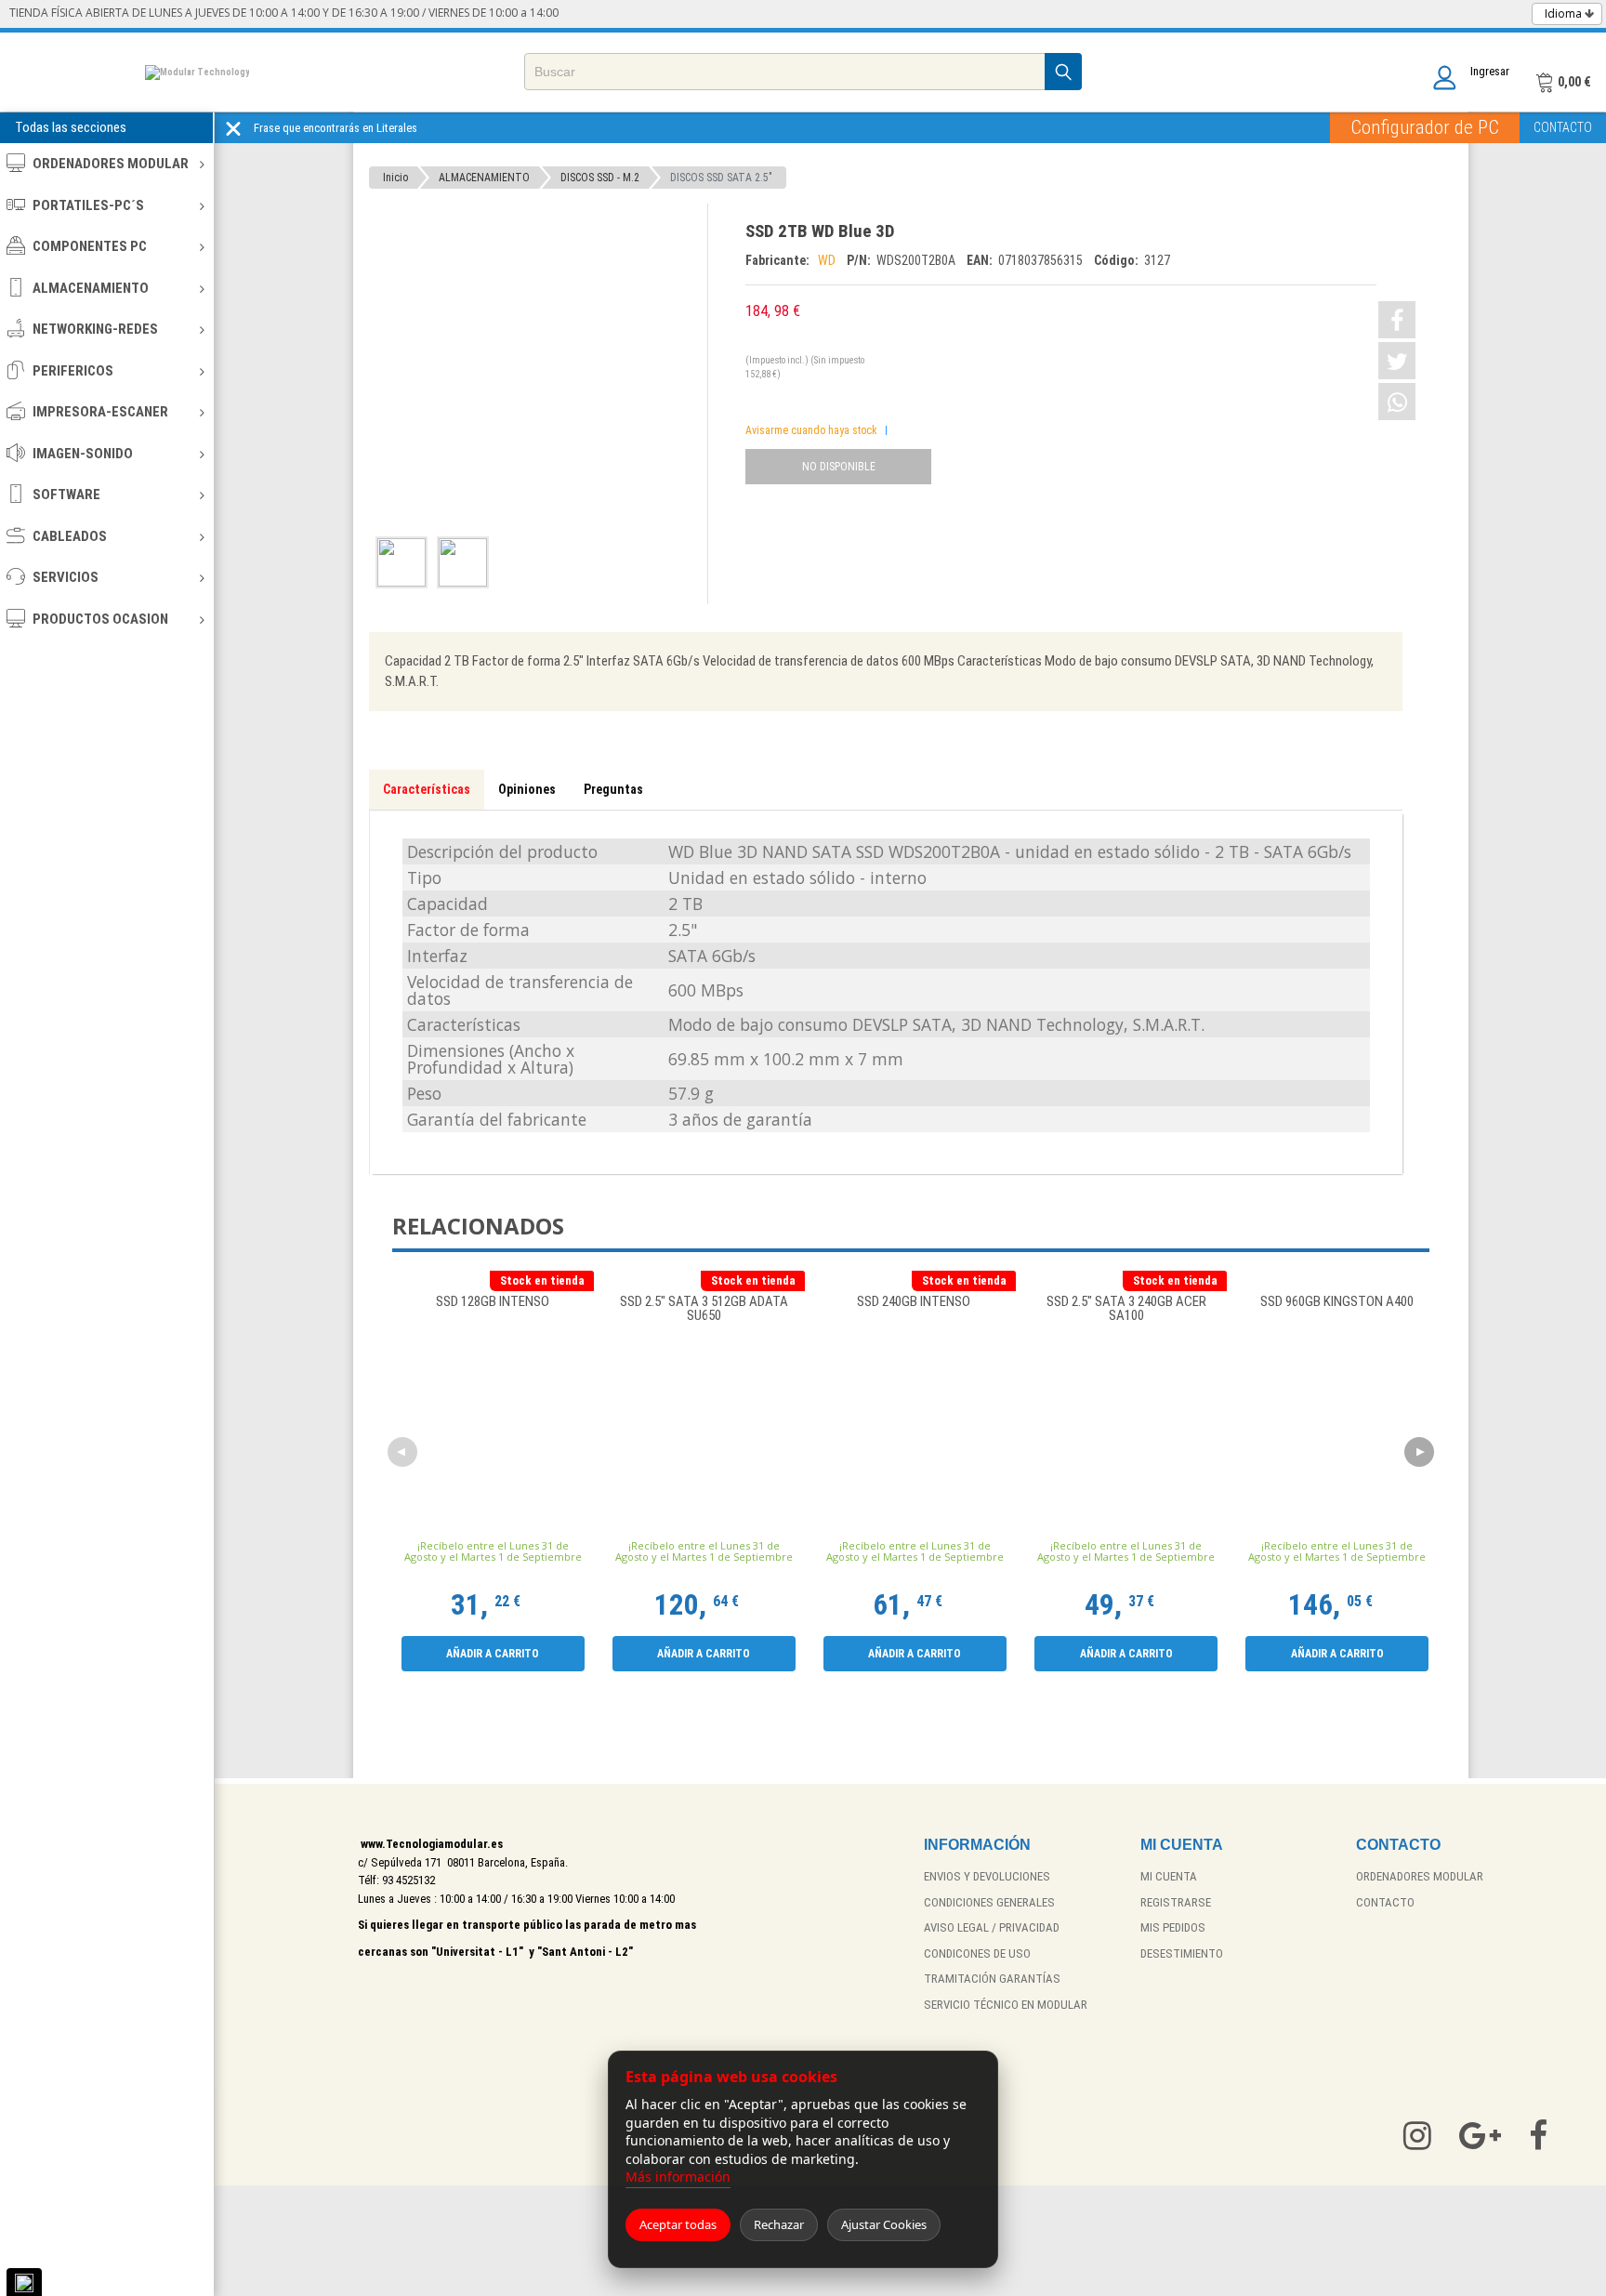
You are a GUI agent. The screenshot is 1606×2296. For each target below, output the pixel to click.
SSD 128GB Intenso (493, 1302)
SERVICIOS (66, 577)
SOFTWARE (66, 495)
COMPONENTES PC (90, 246)
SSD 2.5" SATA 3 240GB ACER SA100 (1126, 1309)
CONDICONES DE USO (977, 1953)
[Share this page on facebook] (1397, 320)
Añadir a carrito (493, 1654)
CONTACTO (1563, 127)
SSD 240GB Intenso (915, 1302)
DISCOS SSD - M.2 (600, 178)
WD (828, 260)
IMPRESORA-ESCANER (100, 412)
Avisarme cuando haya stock (811, 430)
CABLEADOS (70, 536)
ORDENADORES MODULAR (111, 164)
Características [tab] (427, 789)
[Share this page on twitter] (1397, 361)
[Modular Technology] (197, 72)
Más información (678, 2177)
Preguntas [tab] (613, 789)
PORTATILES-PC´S (88, 205)
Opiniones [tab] (527, 789)
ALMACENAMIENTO (91, 288)
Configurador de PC (1425, 127)
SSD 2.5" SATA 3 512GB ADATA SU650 (704, 1309)
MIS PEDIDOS (1173, 1927)
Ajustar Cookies (884, 2224)
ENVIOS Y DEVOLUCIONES (987, 1876)
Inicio (395, 178)
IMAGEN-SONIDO (83, 454)
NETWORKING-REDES (95, 329)
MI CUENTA (1169, 1876)
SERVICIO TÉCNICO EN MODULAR (1006, 2005)
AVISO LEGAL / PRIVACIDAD (992, 1927)
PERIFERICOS (73, 371)
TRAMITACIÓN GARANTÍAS (992, 1979)
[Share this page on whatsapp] (1397, 402)
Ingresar (1490, 71)
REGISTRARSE (1176, 1902)
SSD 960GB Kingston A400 (1337, 1302)
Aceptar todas (678, 2224)
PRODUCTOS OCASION (100, 619)
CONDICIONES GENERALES (989, 1902)
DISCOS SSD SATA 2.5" (721, 178)
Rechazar (779, 2224)
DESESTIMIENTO (1182, 1953)
